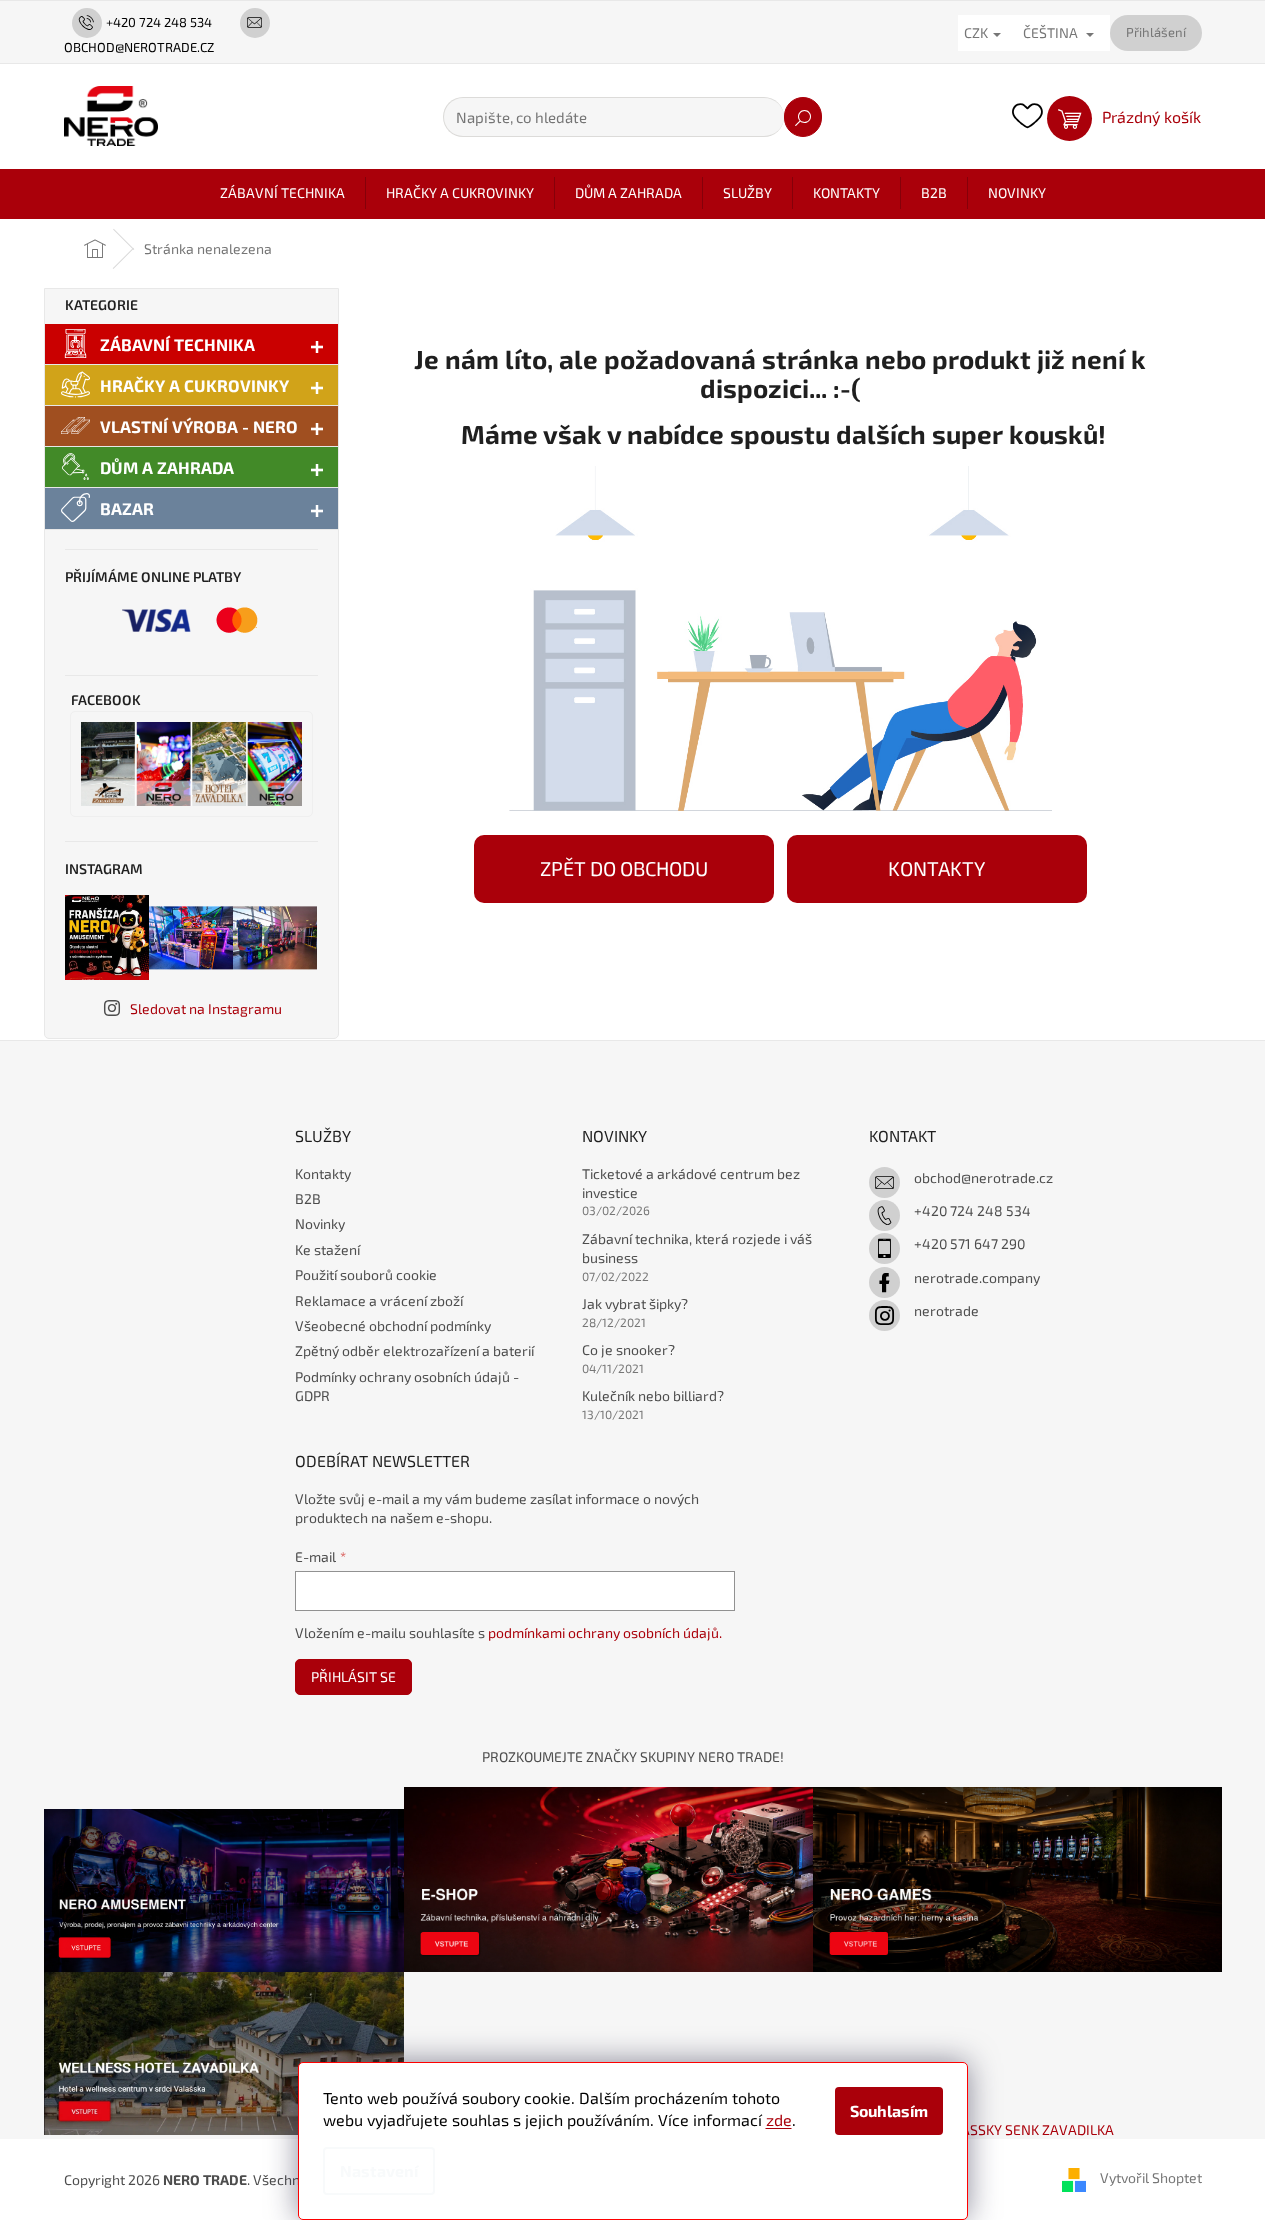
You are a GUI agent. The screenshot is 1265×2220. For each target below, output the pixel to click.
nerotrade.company (977, 1277)
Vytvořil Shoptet (1151, 2177)
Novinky (320, 1223)
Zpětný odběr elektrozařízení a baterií (414, 1350)
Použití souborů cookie (366, 1274)
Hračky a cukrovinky (194, 385)
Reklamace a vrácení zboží (379, 1300)
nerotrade (946, 1310)
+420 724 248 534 (972, 1210)
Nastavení (379, 2170)
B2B (308, 1198)
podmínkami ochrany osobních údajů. (605, 1632)
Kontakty (323, 1173)
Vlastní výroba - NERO (199, 426)
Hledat (803, 117)
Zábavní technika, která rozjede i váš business (697, 1248)
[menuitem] (282, 193)
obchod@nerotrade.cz (983, 1177)
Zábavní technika (177, 344)
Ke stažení (327, 1249)
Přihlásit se (353, 1676)
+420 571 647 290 (969, 1243)
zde (779, 2119)
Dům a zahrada (167, 467)
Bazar (127, 508)
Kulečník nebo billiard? (653, 1395)
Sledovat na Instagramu (206, 1008)
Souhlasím (889, 2110)
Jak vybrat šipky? (635, 1303)
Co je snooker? (628, 1349)
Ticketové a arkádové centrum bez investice (691, 1183)
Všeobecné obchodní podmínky (393, 1325)
